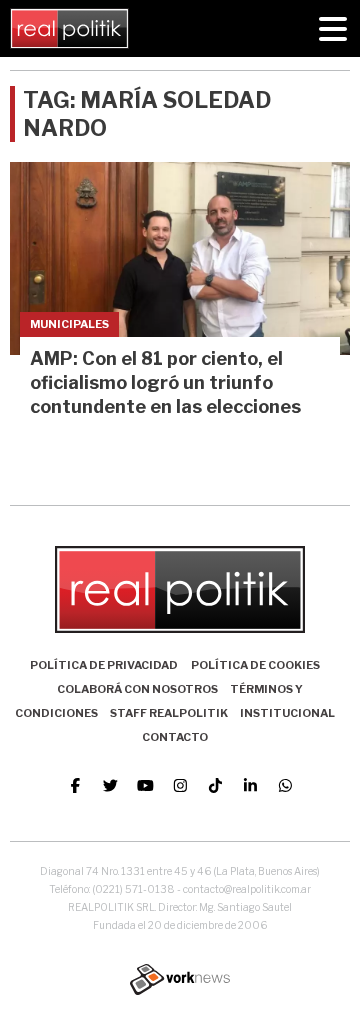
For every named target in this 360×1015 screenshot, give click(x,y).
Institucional (287, 713)
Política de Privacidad (104, 665)
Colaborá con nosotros (137, 689)
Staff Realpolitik (169, 713)
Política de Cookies (255, 665)
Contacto (175, 737)
